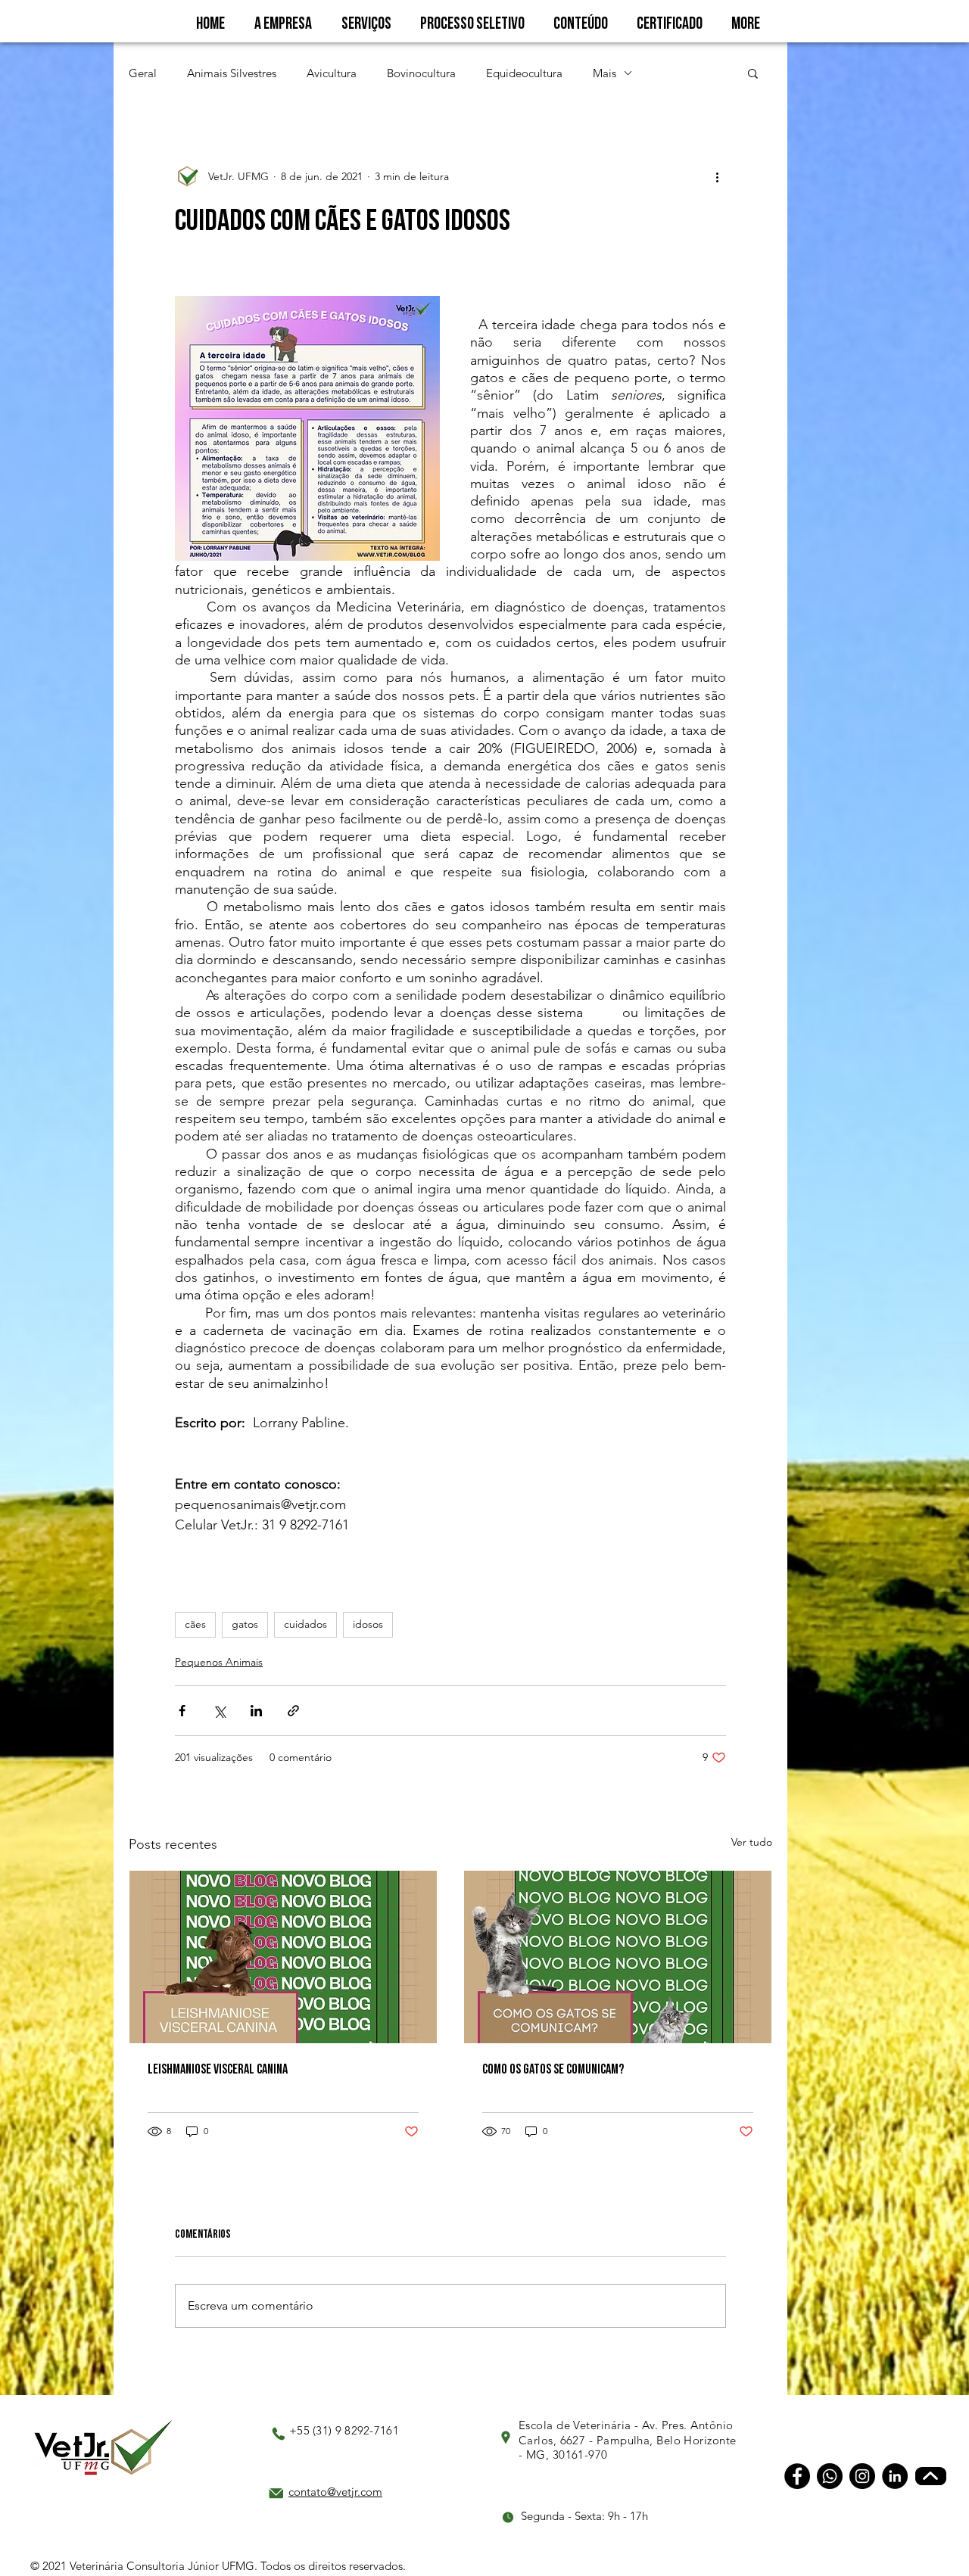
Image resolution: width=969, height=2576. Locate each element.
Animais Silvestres (232, 73)
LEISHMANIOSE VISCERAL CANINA (218, 2069)
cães (195, 1624)
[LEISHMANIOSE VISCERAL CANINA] (283, 1957)
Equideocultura (524, 73)
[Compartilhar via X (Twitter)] (219, 1711)
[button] (753, 73)
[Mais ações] (717, 176)
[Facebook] (797, 2476)
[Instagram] (862, 2476)
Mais (604, 73)
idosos (368, 1624)
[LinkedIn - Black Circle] (895, 2476)
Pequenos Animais (219, 1662)
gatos (245, 1624)
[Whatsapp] (830, 2476)
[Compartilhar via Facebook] (182, 1711)
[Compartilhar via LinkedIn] (256, 1711)
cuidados (305, 1624)
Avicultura (332, 73)
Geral (143, 73)
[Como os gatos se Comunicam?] (618, 1957)
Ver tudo (752, 1842)
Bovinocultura (421, 73)
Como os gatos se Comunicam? (553, 2069)
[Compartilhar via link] (293, 1711)
